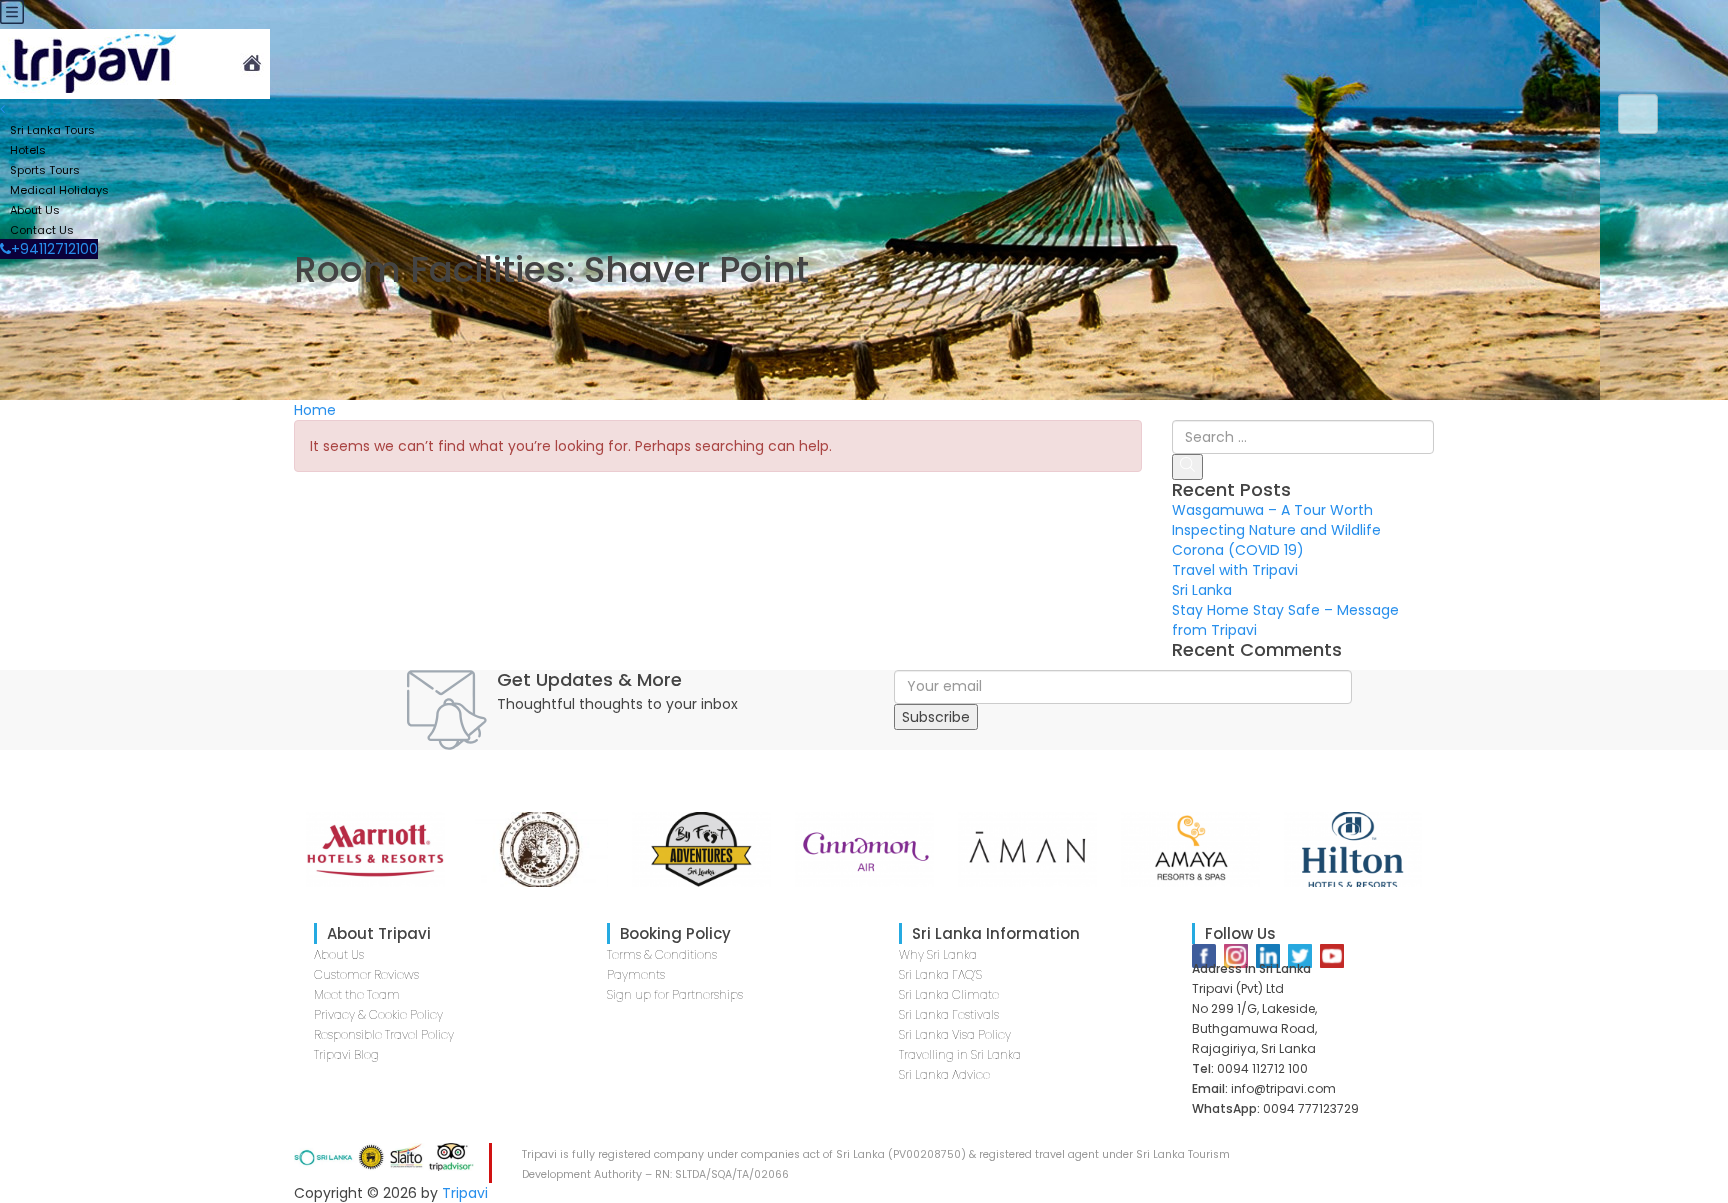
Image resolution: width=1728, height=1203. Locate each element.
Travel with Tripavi (1235, 570)
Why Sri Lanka (938, 954)
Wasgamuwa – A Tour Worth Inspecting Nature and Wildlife (1276, 520)
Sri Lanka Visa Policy (955, 1034)
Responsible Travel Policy (384, 1034)
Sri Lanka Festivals (949, 1014)
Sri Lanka (1202, 590)
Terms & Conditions (662, 954)
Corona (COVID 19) (1238, 550)
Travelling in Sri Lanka (960, 1054)
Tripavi (465, 1193)
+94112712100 (54, 249)
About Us (339, 954)
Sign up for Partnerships (675, 994)
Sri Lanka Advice (944, 1074)
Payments (636, 974)
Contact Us (42, 230)
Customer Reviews (366, 974)
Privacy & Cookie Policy (378, 1014)
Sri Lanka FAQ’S (940, 974)
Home (315, 410)
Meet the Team (357, 994)
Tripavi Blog (346, 1054)
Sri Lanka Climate (949, 994)
